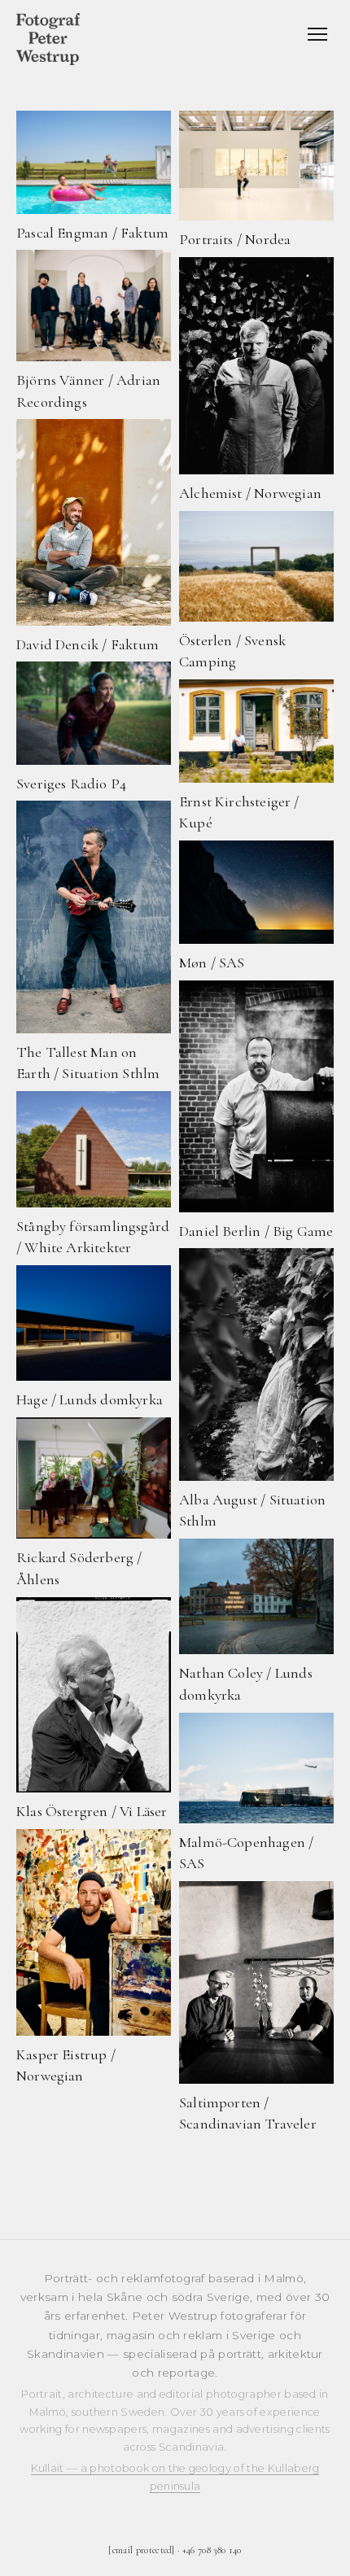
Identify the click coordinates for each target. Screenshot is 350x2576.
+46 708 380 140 (212, 2550)
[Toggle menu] (317, 34)
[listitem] (94, 177)
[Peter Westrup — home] (48, 39)
